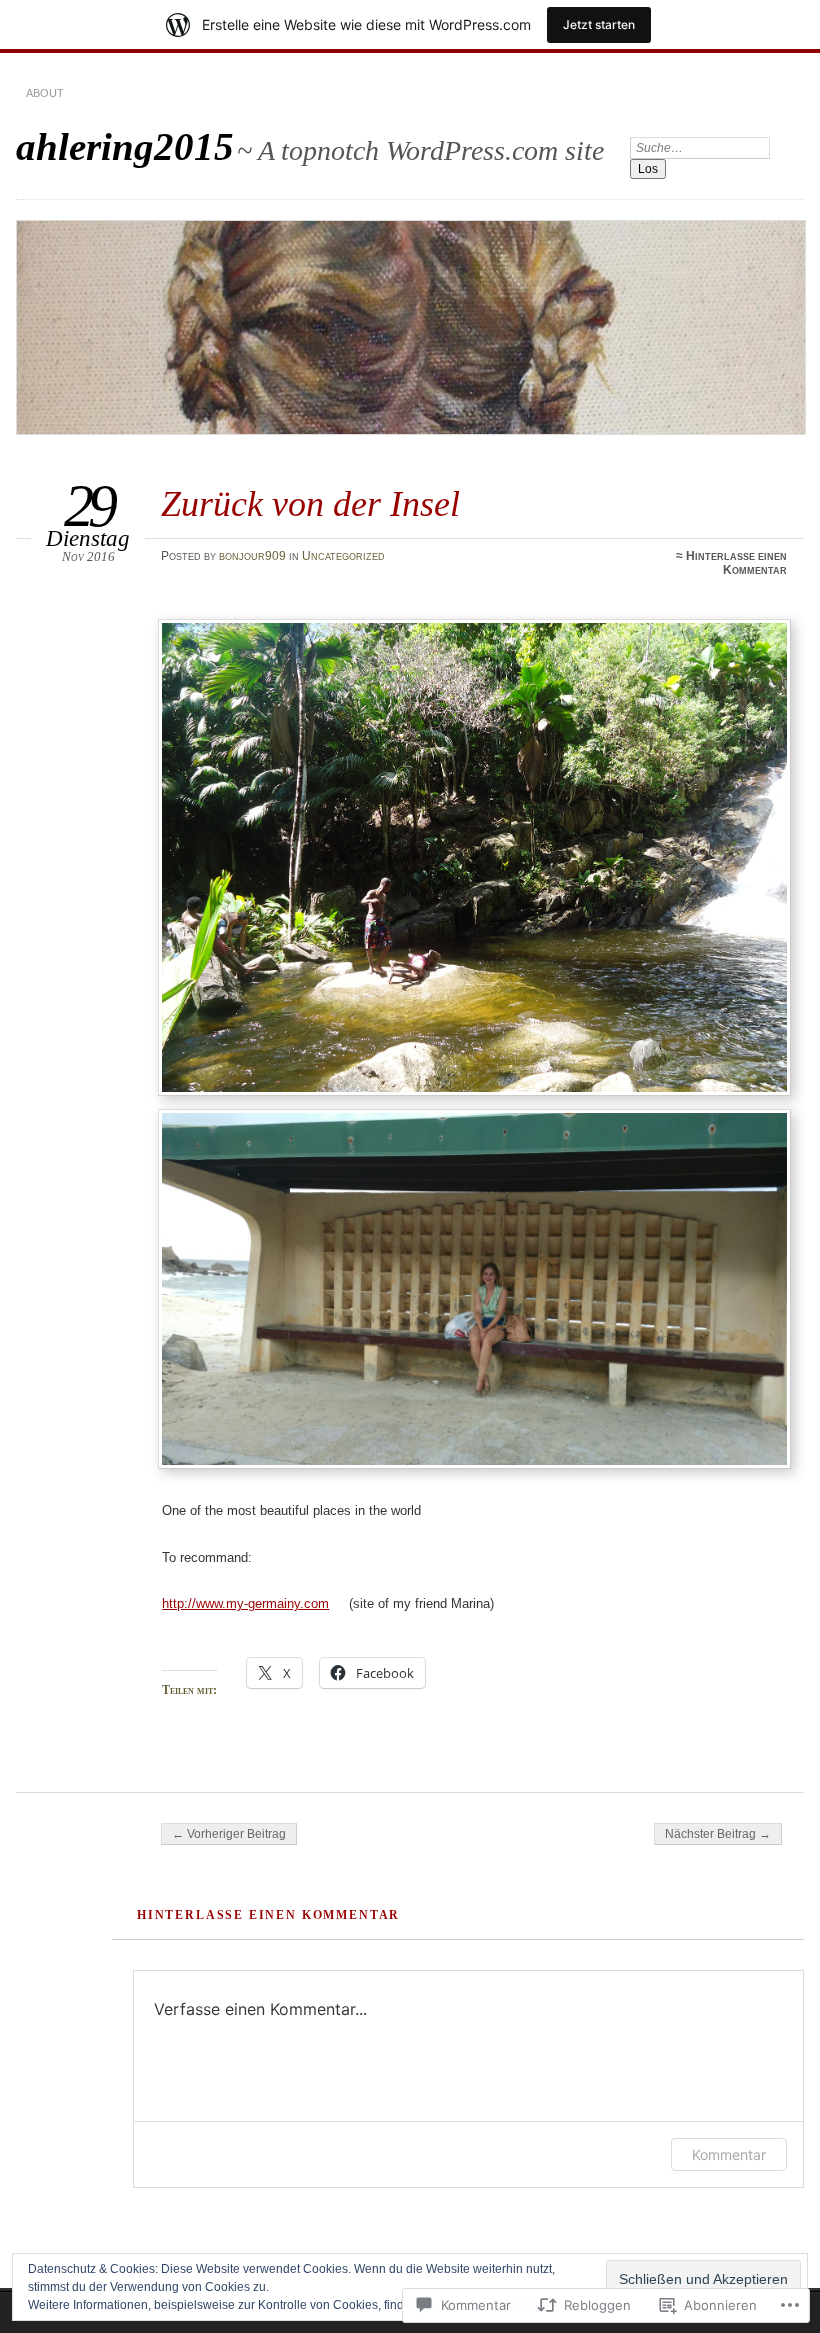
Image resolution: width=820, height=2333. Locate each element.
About (45, 93)
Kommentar (729, 2154)
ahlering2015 (125, 146)
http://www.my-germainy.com (245, 1603)
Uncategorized (343, 556)
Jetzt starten (599, 24)
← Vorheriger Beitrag (229, 1834)
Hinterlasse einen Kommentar (736, 563)
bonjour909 (252, 556)
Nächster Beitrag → (718, 1834)
